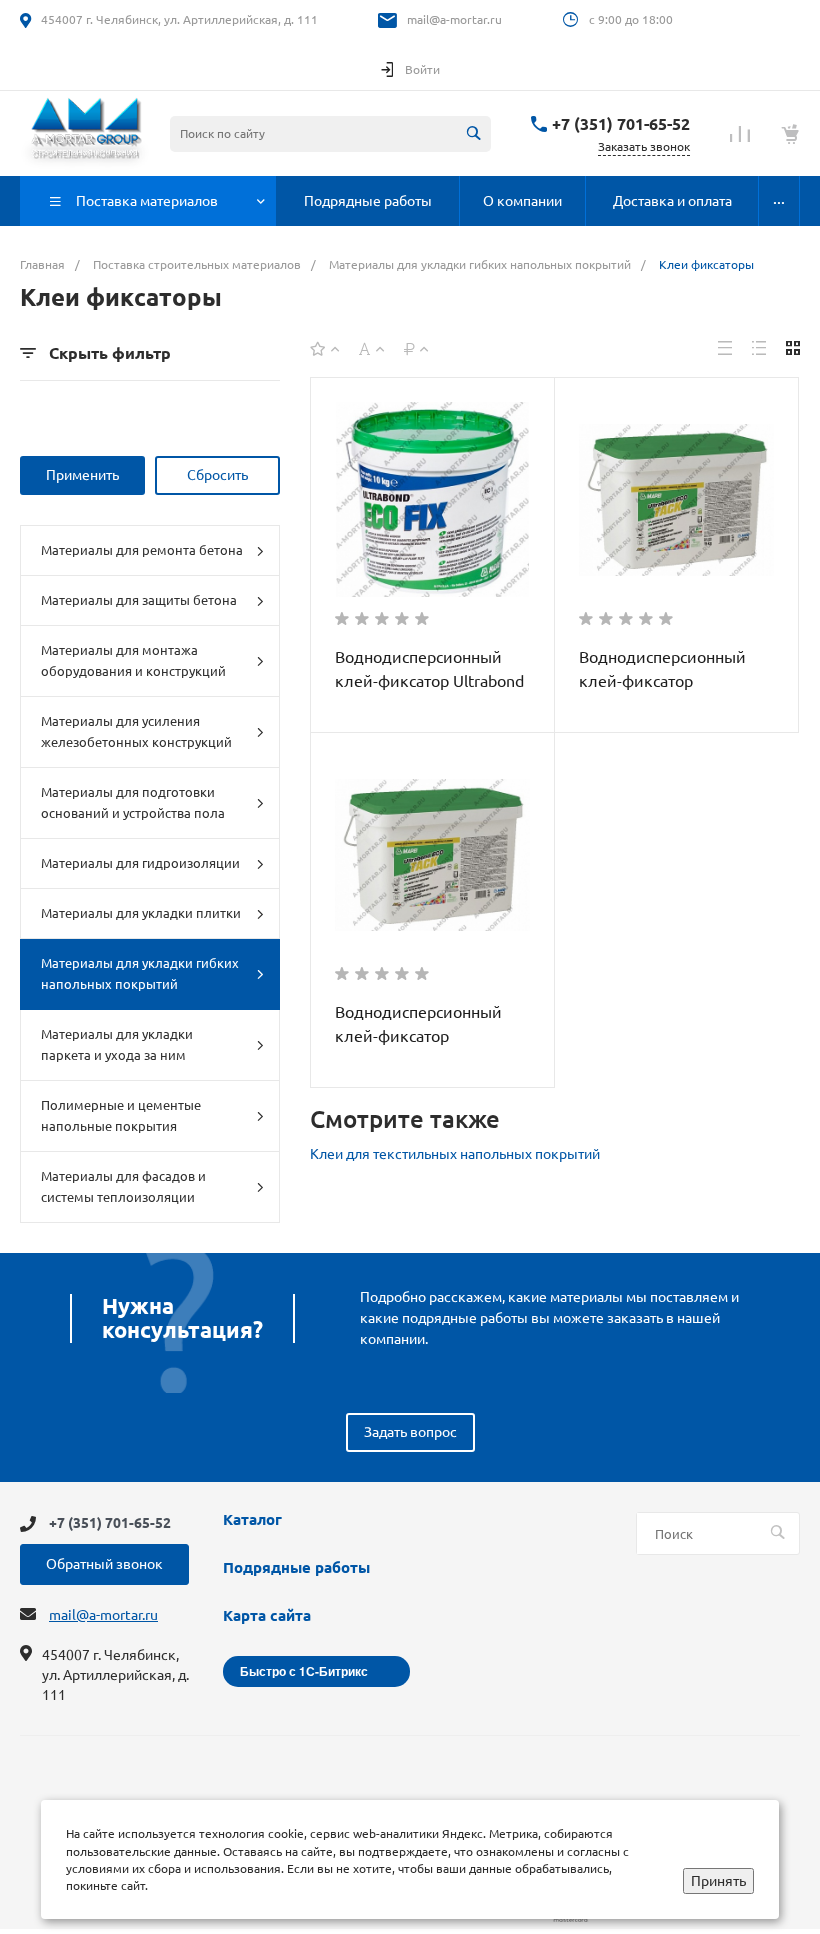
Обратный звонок (104, 1564)
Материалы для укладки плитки (141, 913)
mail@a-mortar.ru (454, 19)
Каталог (252, 1520)
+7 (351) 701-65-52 (621, 124)
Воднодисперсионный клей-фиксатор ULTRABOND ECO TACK (664, 681)
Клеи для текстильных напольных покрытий (455, 1154)
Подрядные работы (296, 1568)
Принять (718, 1881)
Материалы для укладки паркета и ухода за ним (117, 1044)
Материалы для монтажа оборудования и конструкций (133, 660)
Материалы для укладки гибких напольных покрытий (140, 973)
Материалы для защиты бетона (139, 600)
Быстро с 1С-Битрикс (304, 1671)
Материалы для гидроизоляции (140, 863)
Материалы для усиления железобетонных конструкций (136, 731)
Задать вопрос (410, 1432)
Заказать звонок (644, 146)
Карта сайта (267, 1616)
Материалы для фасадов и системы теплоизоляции (123, 1186)
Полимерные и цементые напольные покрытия (121, 1115)
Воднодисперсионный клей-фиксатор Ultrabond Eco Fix (429, 681)
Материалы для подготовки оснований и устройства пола (133, 802)
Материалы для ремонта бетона (142, 550)
